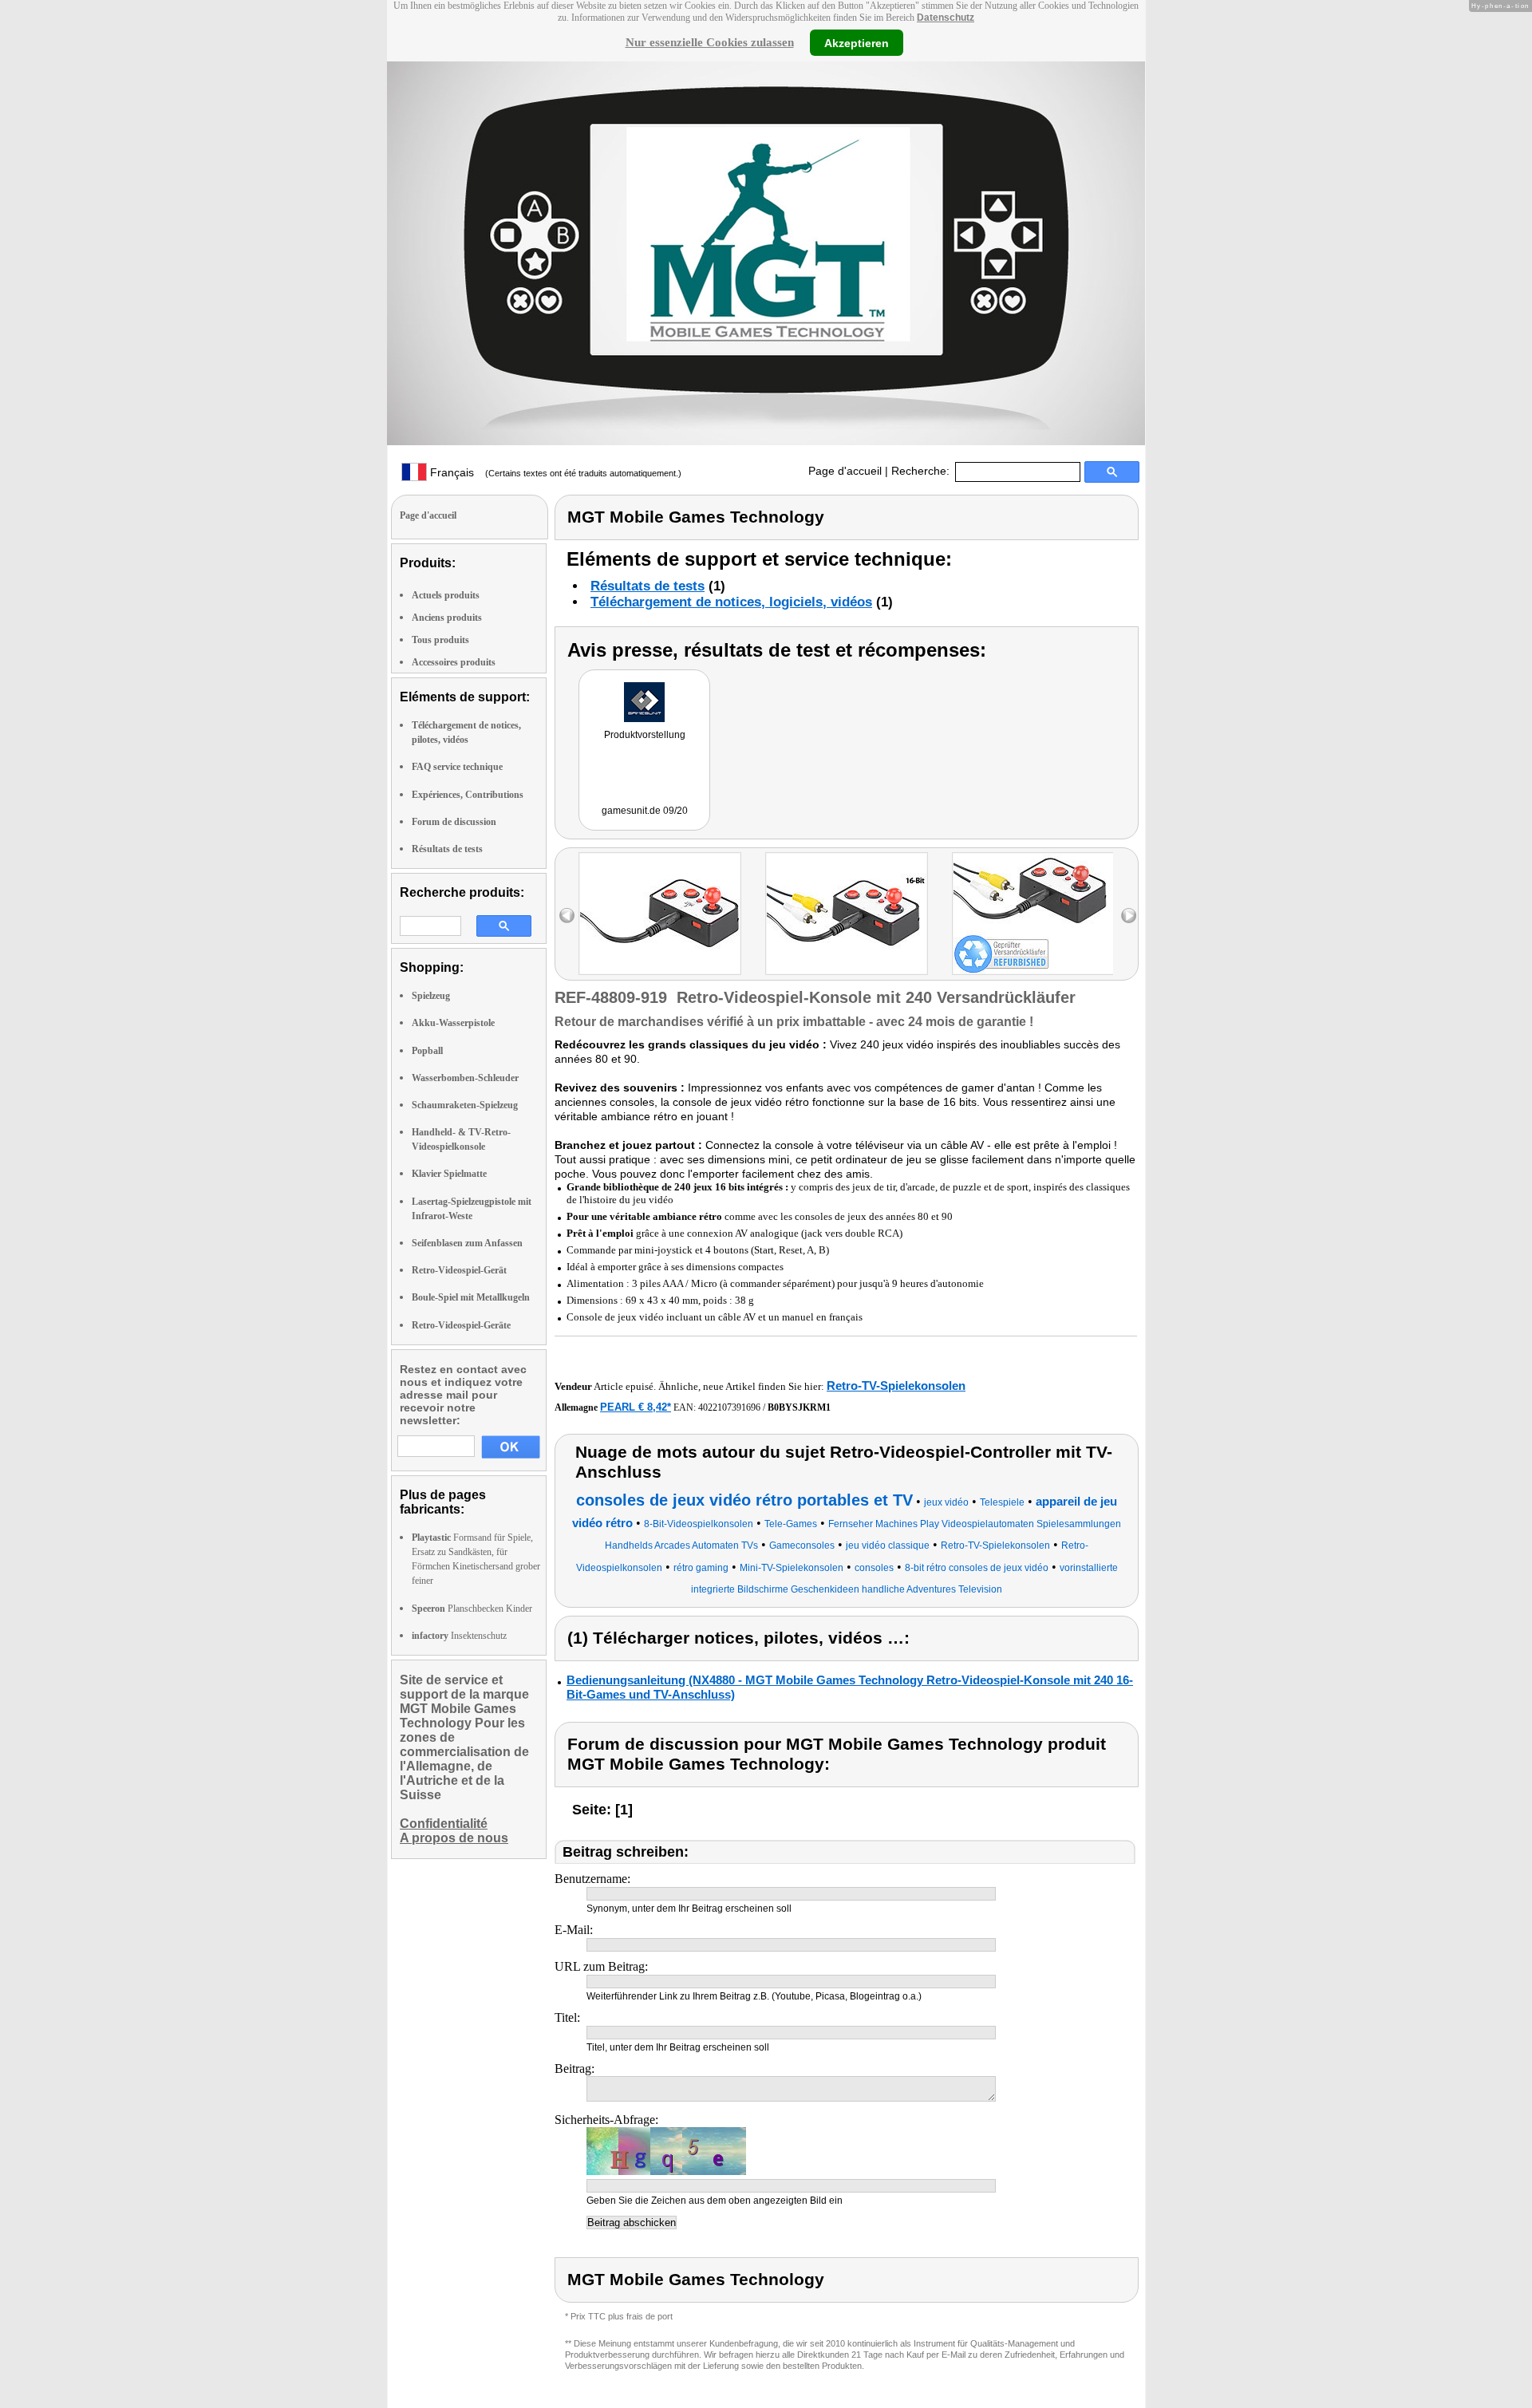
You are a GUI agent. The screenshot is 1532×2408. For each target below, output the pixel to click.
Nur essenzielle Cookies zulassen (710, 42)
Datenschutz (946, 18)
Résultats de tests (447, 849)
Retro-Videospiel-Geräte (461, 1325)
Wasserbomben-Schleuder (465, 1078)
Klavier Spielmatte (449, 1174)
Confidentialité (444, 1824)
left (567, 916)
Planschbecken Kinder (472, 1609)
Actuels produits (446, 595)
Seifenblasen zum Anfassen (467, 1243)
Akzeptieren (857, 42)
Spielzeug (431, 996)
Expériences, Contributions (468, 795)
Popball (427, 1051)
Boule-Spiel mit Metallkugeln (471, 1297)
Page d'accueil (845, 471)
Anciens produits (447, 618)
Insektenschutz (459, 1636)
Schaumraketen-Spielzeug (465, 1105)
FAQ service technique (457, 767)
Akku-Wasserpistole (453, 1023)
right (1129, 916)
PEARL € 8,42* (636, 1407)
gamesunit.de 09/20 (645, 811)
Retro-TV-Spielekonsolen (896, 1386)
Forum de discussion (454, 822)
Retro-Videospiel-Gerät (459, 1270)
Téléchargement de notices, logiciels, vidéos (731, 602)
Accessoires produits (454, 662)
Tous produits (440, 640)
